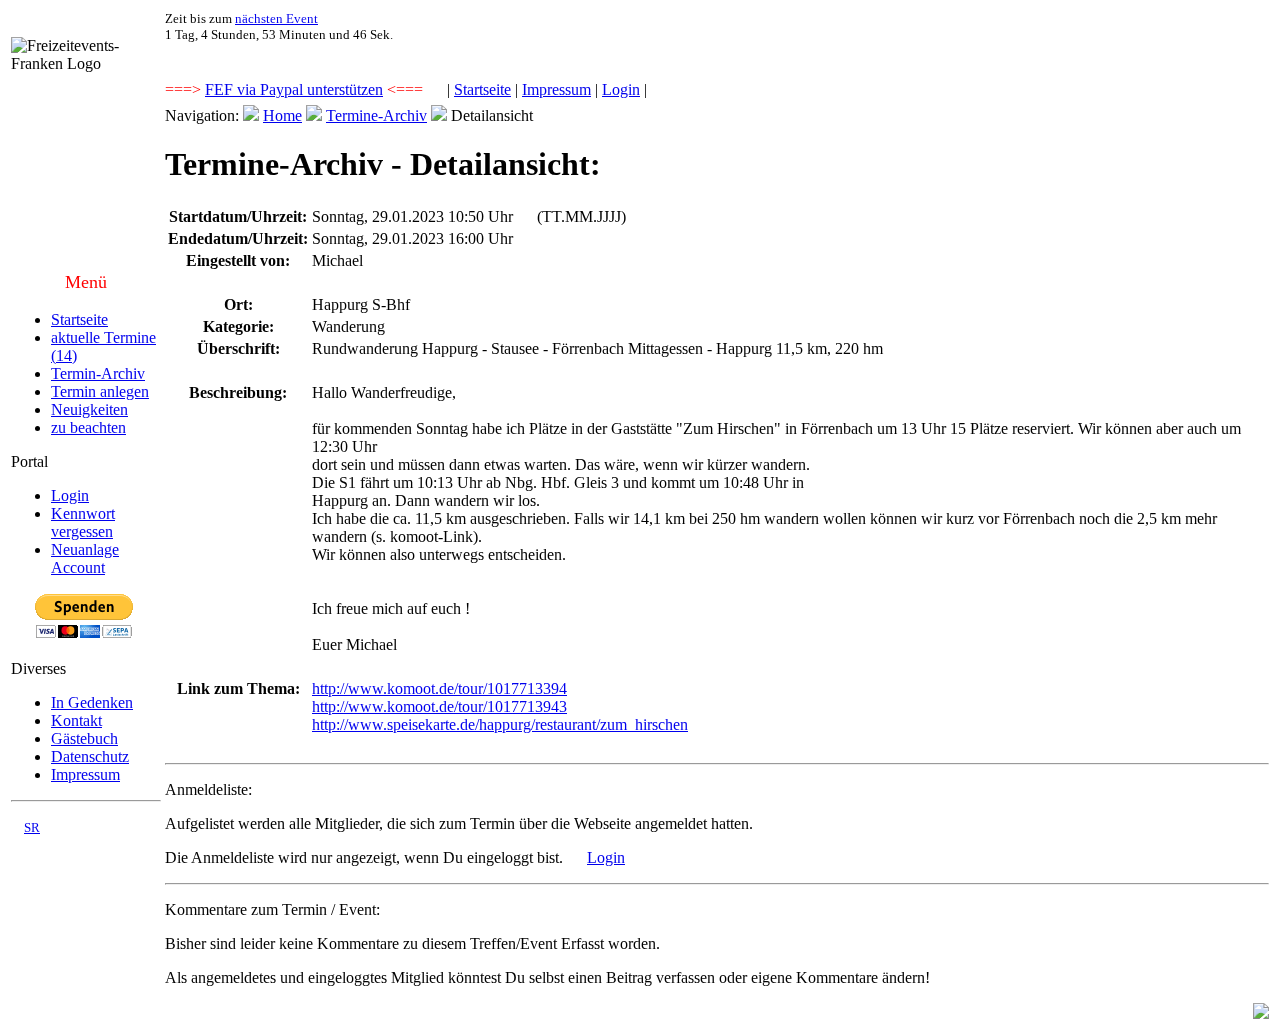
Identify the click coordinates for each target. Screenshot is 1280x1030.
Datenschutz (90, 756)
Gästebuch (84, 738)
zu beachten (88, 427)
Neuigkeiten (89, 409)
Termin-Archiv (98, 373)
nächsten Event (276, 18)
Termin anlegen (100, 391)
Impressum (556, 89)
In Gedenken (92, 702)
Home (282, 115)
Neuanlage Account (85, 558)
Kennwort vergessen (83, 522)
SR (32, 827)
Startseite (482, 89)
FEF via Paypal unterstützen (294, 89)
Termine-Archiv (376, 115)
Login (621, 89)
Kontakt (76, 720)
